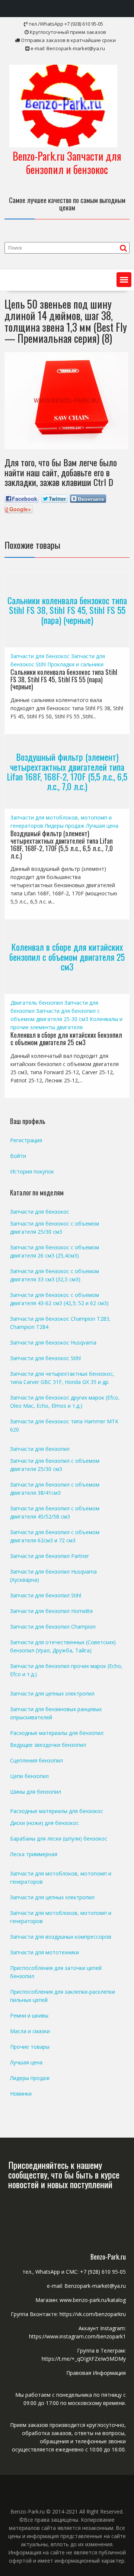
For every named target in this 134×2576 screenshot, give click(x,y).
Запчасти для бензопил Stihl (46, 1595)
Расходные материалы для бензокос (57, 1811)
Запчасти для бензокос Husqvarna (53, 1342)
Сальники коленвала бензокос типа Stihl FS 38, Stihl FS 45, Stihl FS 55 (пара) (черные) (67, 610)
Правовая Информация (96, 2373)
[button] (124, 280)
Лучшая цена (102, 826)
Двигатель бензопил (37, 1003)
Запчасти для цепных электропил (52, 1693)
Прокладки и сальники (75, 664)
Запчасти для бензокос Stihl (45, 1358)
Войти (18, 1156)
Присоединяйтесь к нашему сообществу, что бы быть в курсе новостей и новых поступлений (64, 2175)
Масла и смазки (30, 2031)
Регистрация (26, 1140)
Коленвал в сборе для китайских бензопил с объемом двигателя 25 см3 (67, 957)
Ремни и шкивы (29, 2015)
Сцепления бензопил (36, 1760)
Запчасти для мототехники (44, 1952)
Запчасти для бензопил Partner (50, 1556)
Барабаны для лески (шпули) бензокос (59, 1838)
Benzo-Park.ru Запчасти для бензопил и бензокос (67, 163)
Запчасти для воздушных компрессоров (61, 1937)
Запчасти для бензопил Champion (53, 1627)
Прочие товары (30, 2047)
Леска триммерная (34, 1854)
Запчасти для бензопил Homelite (52, 1611)
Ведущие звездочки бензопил (48, 1745)
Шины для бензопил (36, 1792)
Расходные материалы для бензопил (57, 1733)
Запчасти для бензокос (40, 656)
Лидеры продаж (65, 826)
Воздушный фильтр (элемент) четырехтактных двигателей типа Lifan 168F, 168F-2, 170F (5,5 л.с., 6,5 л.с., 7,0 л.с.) (67, 771)
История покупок (32, 1171)
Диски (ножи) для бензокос (44, 1823)
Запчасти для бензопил (40, 1449)
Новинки (21, 2094)
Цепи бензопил (29, 1776)
